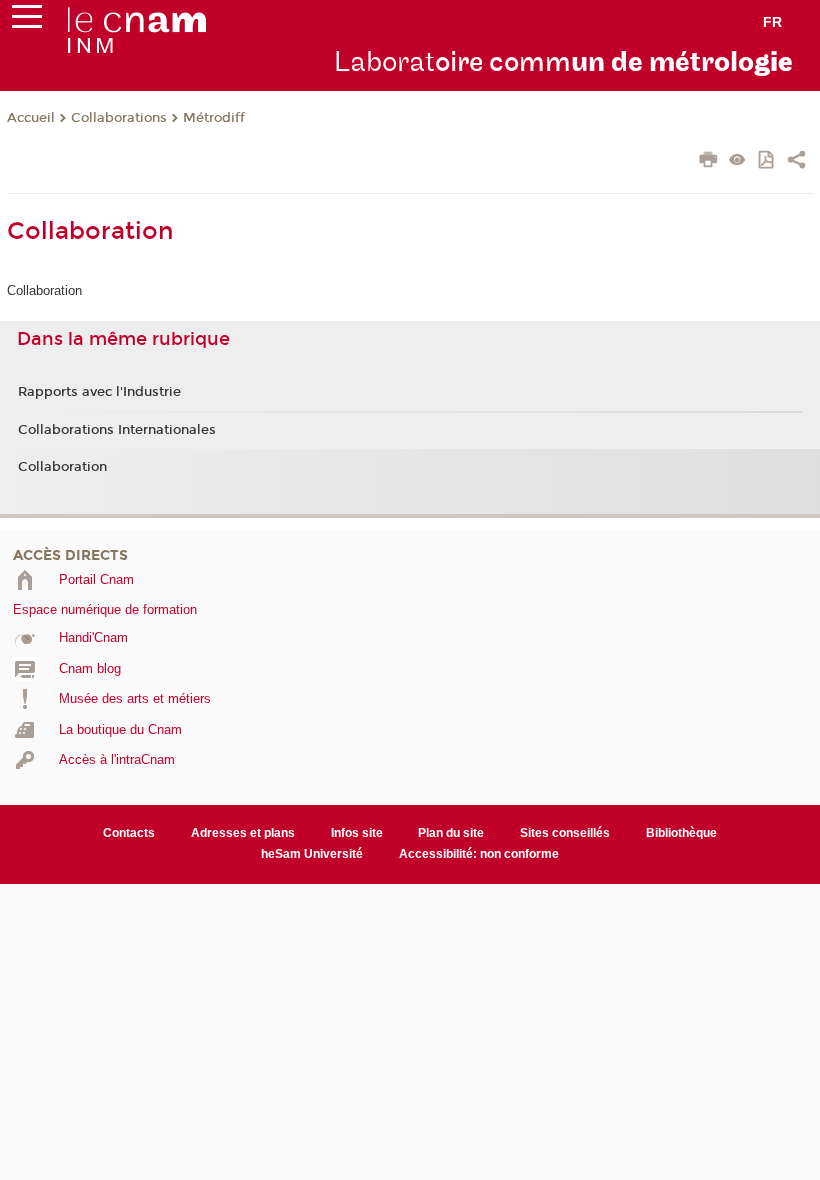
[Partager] (796, 162)
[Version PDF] (767, 161)
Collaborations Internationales (117, 430)
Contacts (129, 833)
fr (772, 22)
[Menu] (27, 21)
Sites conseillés (565, 833)
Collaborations (119, 118)
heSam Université (312, 854)
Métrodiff (214, 118)
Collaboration (62, 467)
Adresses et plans (243, 833)
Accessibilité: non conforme (479, 854)
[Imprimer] (708, 162)
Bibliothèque (681, 833)
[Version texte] (737, 161)
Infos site (357, 833)
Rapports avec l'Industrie (99, 392)
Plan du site (451, 833)
